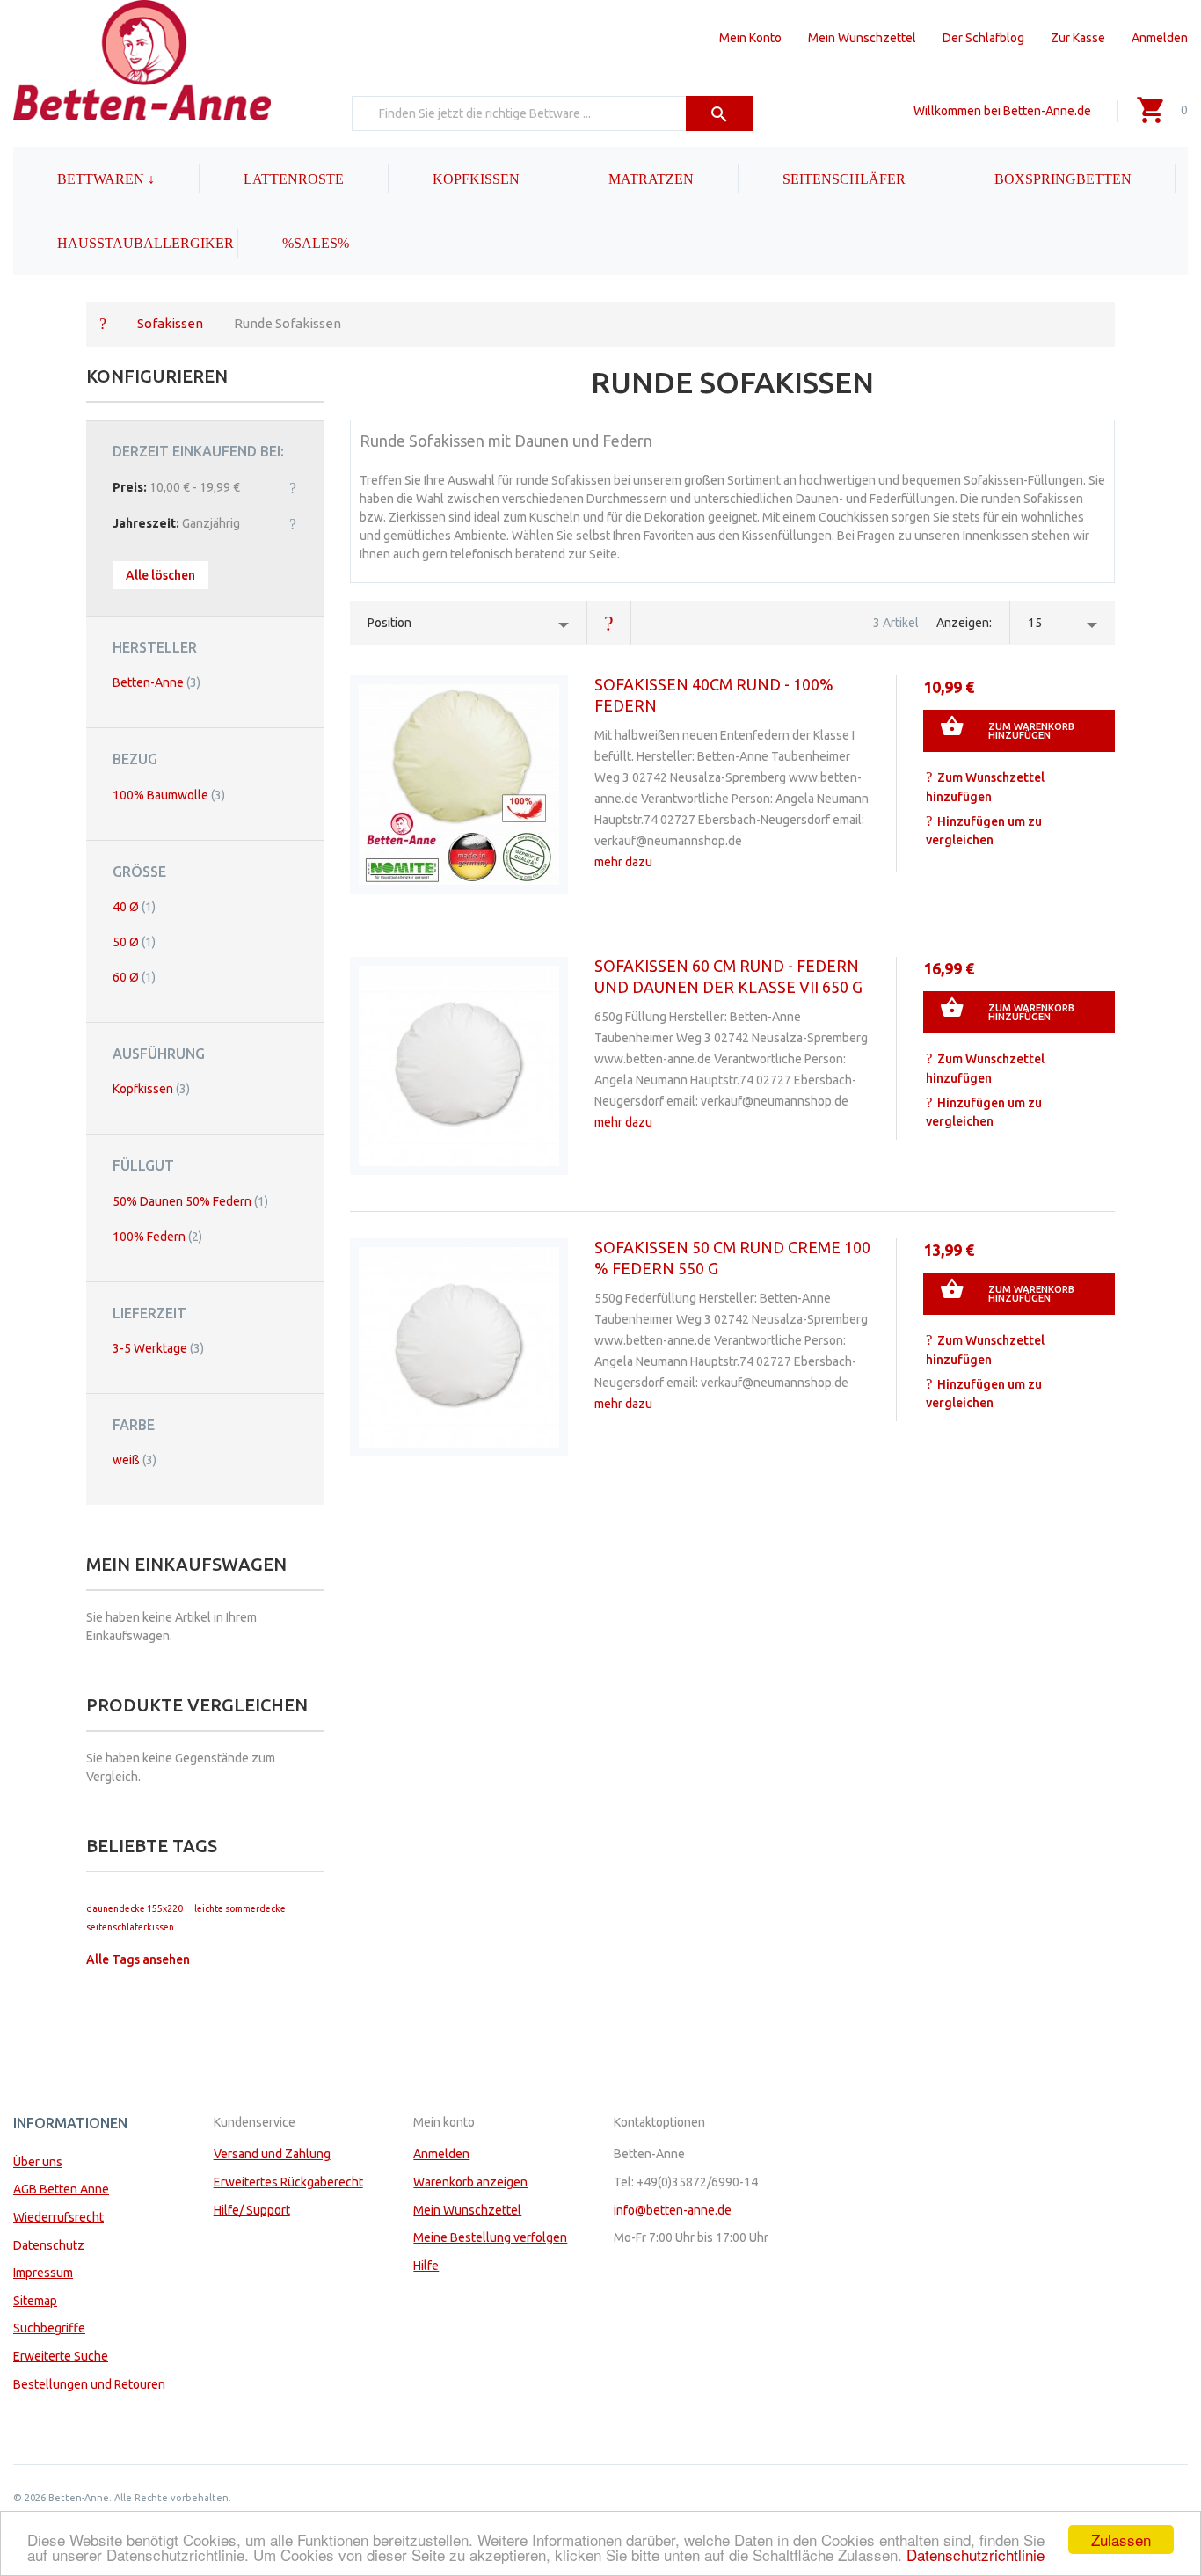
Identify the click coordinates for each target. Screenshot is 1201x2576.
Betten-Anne (156, 682)
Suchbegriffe (49, 2328)
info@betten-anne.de (673, 2210)
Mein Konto (750, 38)
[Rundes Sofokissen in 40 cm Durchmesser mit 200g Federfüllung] (459, 784)
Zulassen (1121, 2540)
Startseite (103, 323)
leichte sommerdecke (240, 1908)
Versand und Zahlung (272, 2154)
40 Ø (134, 907)
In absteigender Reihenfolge (609, 623)
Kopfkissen (151, 1089)
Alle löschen (160, 575)
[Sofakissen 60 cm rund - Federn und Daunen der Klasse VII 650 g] (459, 1066)
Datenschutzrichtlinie (975, 2554)
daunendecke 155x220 (135, 1908)
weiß (135, 1460)
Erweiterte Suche (61, 2356)
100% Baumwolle (169, 795)
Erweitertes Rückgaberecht (288, 2182)
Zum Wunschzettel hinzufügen (985, 787)
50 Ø (134, 942)
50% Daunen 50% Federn (190, 1201)
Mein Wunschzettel (862, 38)
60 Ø (134, 977)
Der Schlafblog (983, 38)
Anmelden (1160, 38)
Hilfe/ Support (252, 2210)
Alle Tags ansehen (138, 1959)
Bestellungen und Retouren (89, 2384)
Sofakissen (170, 323)
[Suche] (720, 113)
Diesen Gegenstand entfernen (293, 487)
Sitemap (35, 2301)
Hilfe (426, 2266)
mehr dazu (623, 862)
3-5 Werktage (158, 1348)
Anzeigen (963, 623)
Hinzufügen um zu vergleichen (984, 831)
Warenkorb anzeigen (470, 2182)
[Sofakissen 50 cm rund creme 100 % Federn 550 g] (459, 1347)
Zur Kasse (1078, 38)
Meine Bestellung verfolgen (490, 2237)
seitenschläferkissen (130, 1927)
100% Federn (157, 1237)
